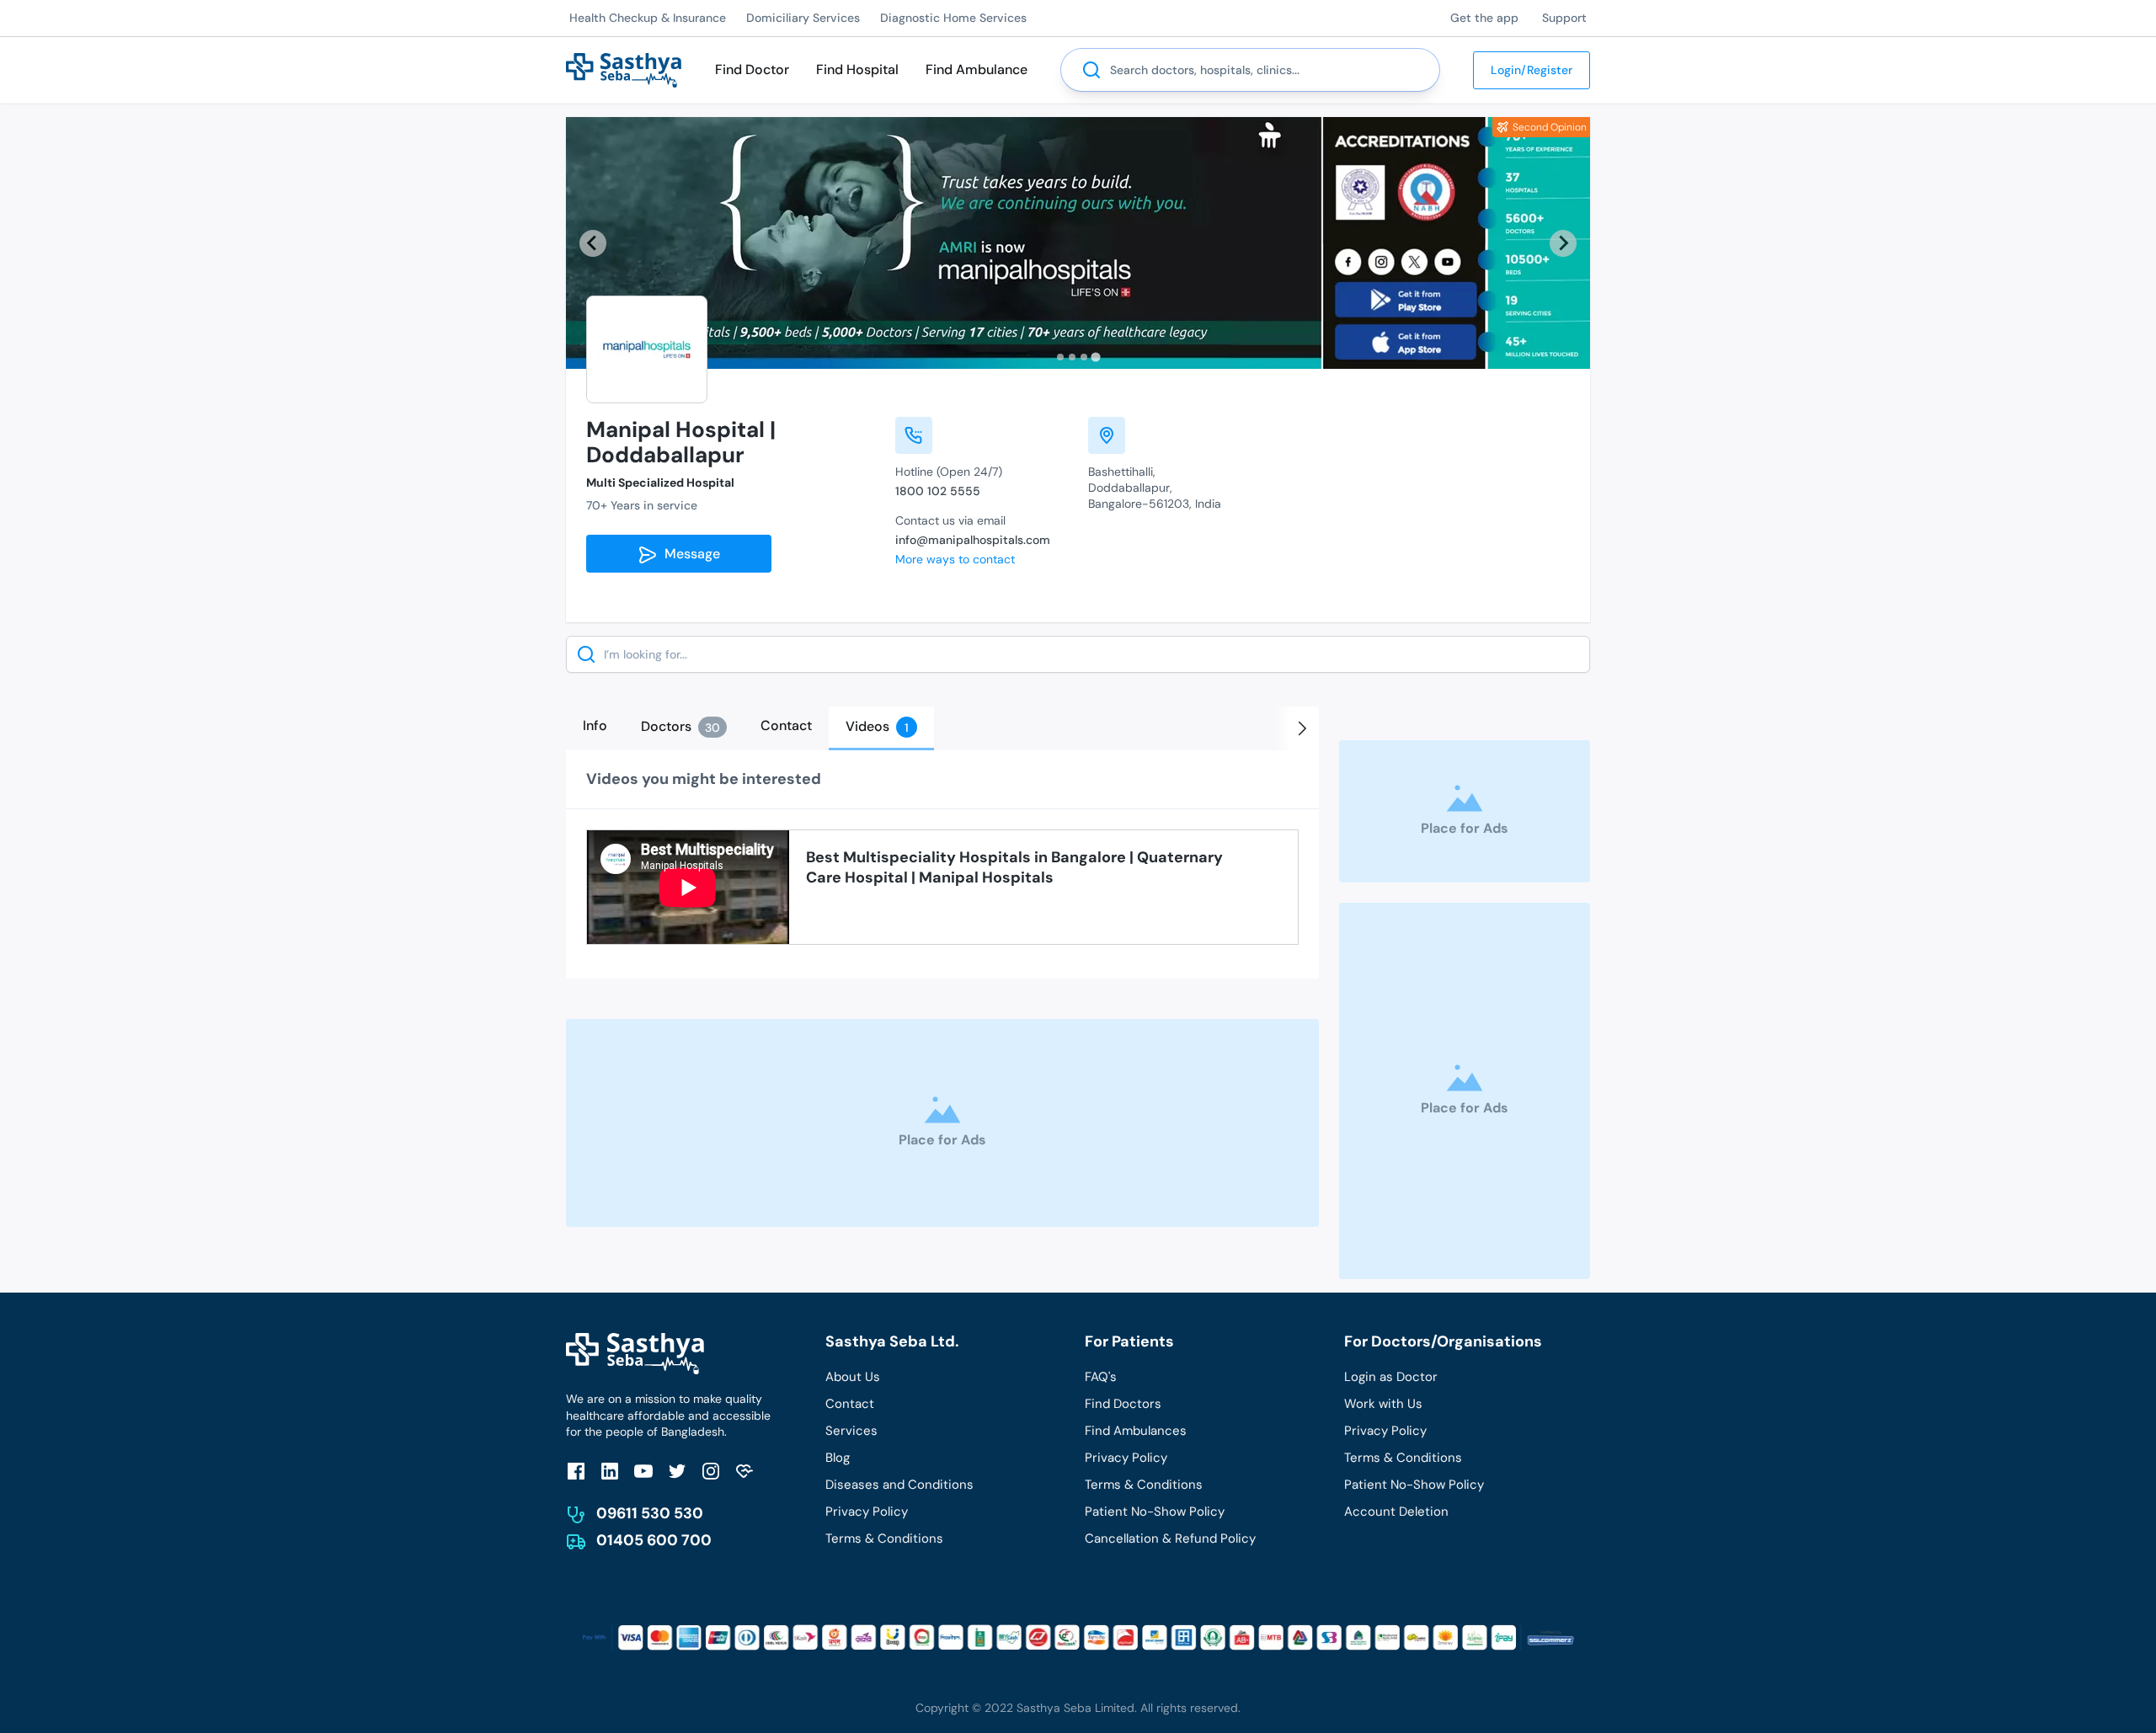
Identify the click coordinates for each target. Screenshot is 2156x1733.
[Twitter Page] (677, 1471)
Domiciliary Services (803, 18)
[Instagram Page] (711, 1471)
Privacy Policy (867, 1512)
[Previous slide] (593, 243)
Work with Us (1383, 1404)
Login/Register (1532, 70)
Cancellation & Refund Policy (1170, 1538)
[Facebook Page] (576, 1471)
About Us (853, 1377)
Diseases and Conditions (899, 1485)
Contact (850, 1404)
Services (851, 1431)
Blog (838, 1458)
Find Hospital (857, 69)
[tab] (1060, 357)
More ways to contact (955, 559)
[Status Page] (744, 1471)
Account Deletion (1396, 1512)
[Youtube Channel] (643, 1471)
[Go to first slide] (1563, 243)
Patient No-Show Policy (1155, 1512)
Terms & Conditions (884, 1538)
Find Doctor (752, 69)
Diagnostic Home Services (953, 18)
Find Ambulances (1136, 1431)
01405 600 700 (654, 1540)
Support (1564, 18)
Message (689, 554)
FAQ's (1101, 1377)
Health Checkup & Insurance (648, 18)
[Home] (624, 69)
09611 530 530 (650, 1513)
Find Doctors (1123, 1404)
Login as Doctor (1391, 1377)
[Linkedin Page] (610, 1471)
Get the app (1484, 18)
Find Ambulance (977, 69)
